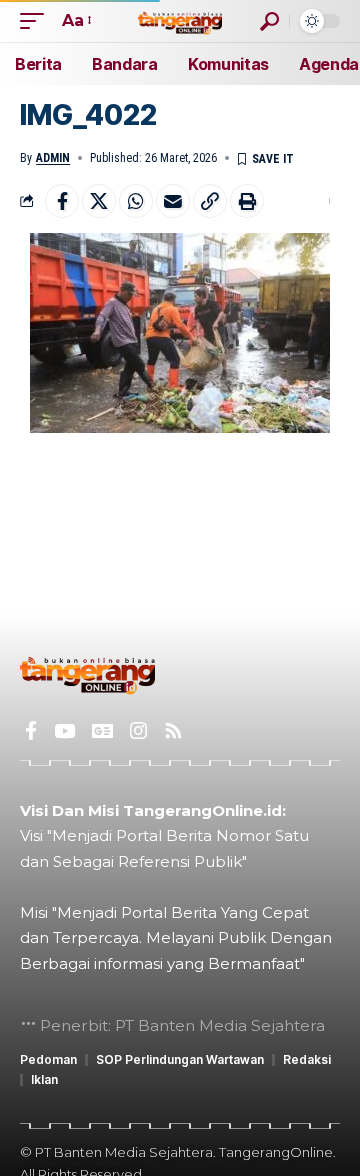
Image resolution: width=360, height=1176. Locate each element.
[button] (37, 20)
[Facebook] (31, 731)
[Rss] (173, 731)
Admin (53, 158)
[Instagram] (138, 731)
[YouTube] (64, 731)
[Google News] (102, 731)
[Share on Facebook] (62, 201)
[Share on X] (99, 201)
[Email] (173, 201)
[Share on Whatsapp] (136, 201)
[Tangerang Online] (180, 20)
